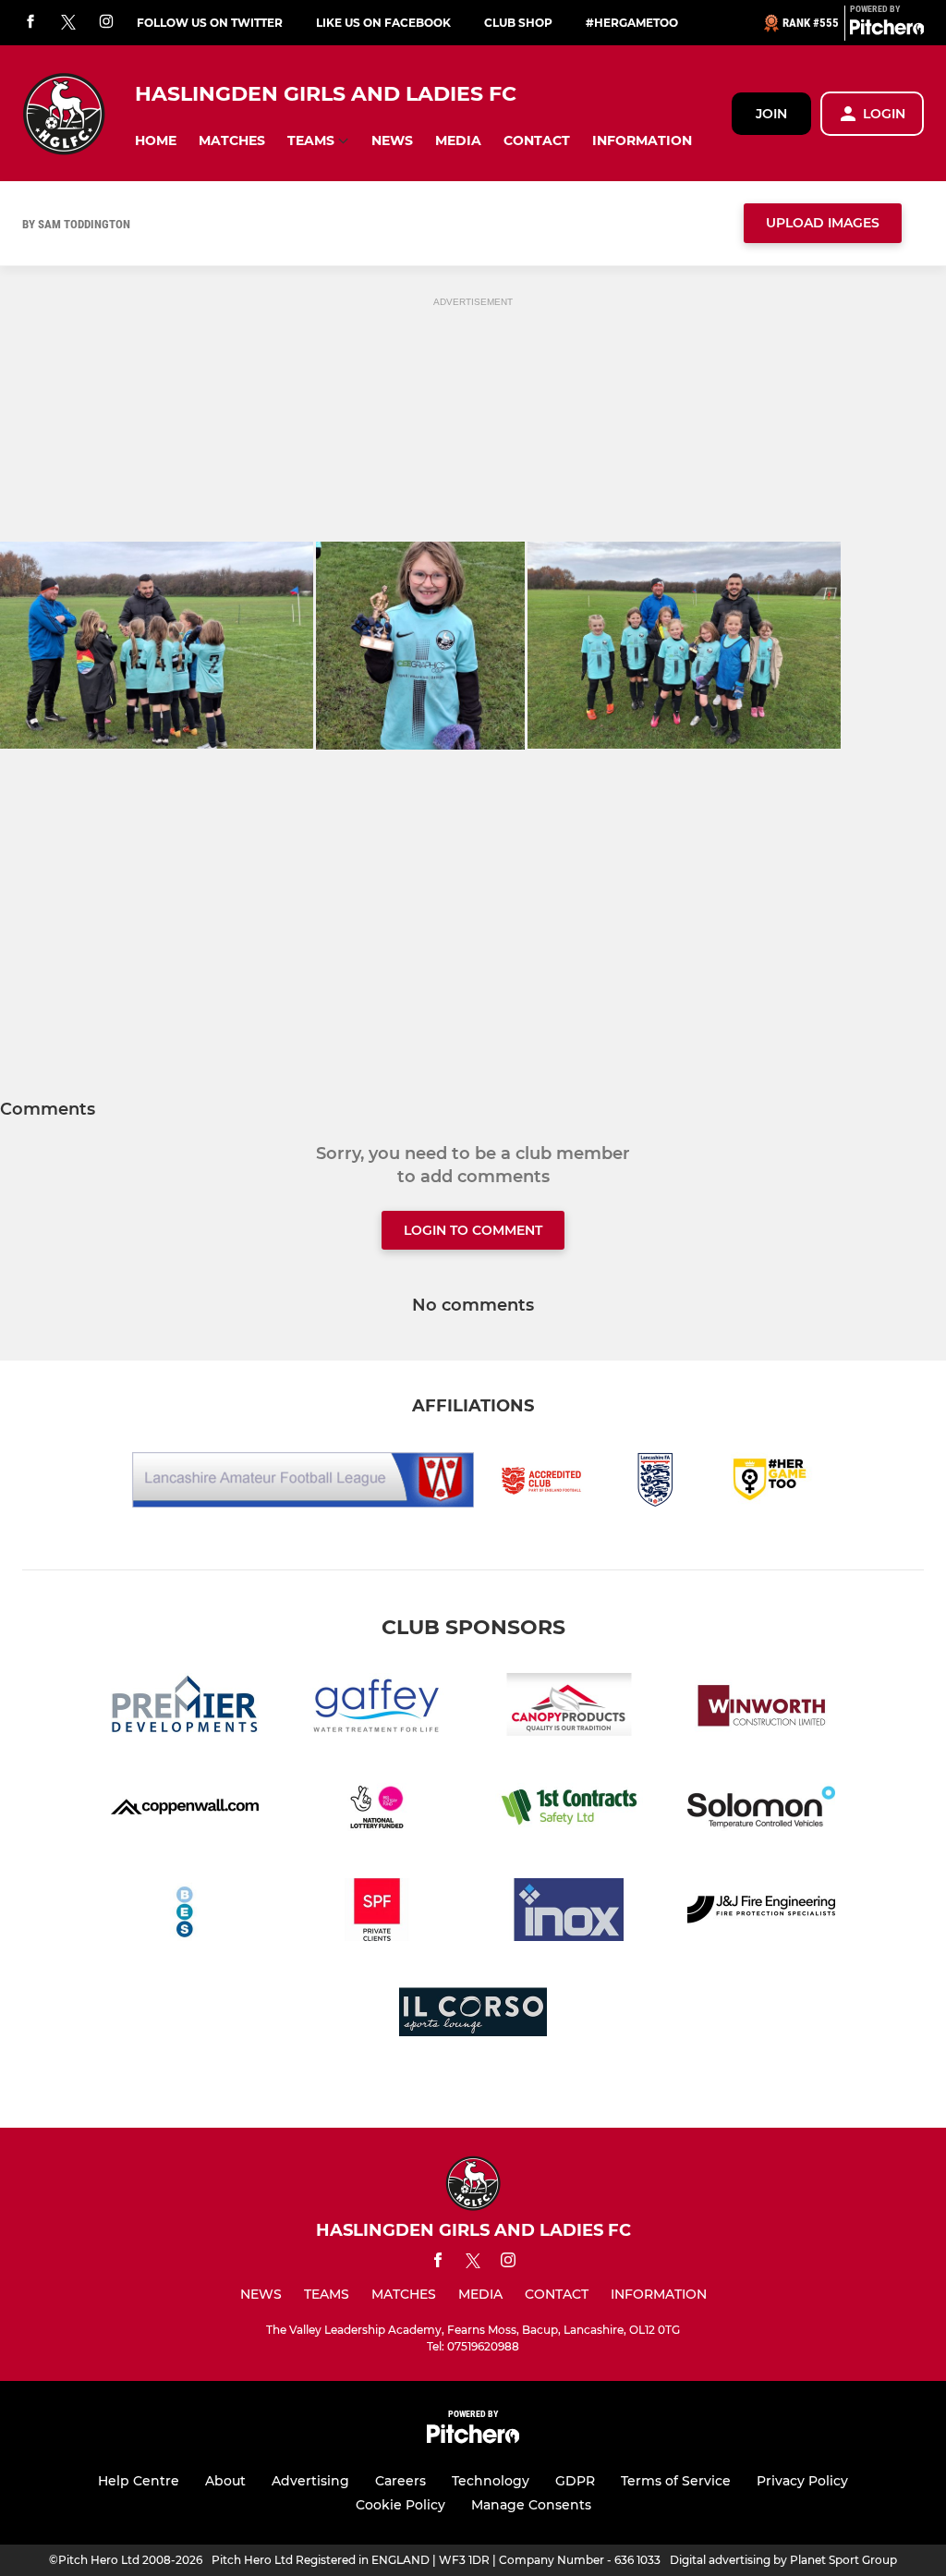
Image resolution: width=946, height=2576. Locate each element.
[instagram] (106, 23)
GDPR (575, 2481)
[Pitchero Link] (887, 31)
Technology (491, 2481)
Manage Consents (531, 2505)
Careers (400, 2481)
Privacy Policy (802, 2481)
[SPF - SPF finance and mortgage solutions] (377, 1913)
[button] (156, 141)
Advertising (310, 2481)
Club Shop (518, 23)
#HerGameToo (632, 23)
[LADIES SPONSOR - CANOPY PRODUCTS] (569, 1708)
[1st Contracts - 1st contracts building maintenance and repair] (569, 1810)
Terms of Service (676, 2481)
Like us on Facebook (383, 23)
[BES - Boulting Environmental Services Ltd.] (185, 1913)
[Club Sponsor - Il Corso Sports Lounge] (473, 2015)
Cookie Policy (400, 2505)
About (225, 2481)
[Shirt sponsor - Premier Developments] (185, 1708)
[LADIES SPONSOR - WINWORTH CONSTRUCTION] (761, 1708)
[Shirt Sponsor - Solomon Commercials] (761, 1810)
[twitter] (68, 23)
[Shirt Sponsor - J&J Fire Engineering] (761, 1913)
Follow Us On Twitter (210, 23)
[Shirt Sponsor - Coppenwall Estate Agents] (185, 1810)
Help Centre (139, 2481)
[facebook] (30, 23)
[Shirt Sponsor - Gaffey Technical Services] (377, 1708)
